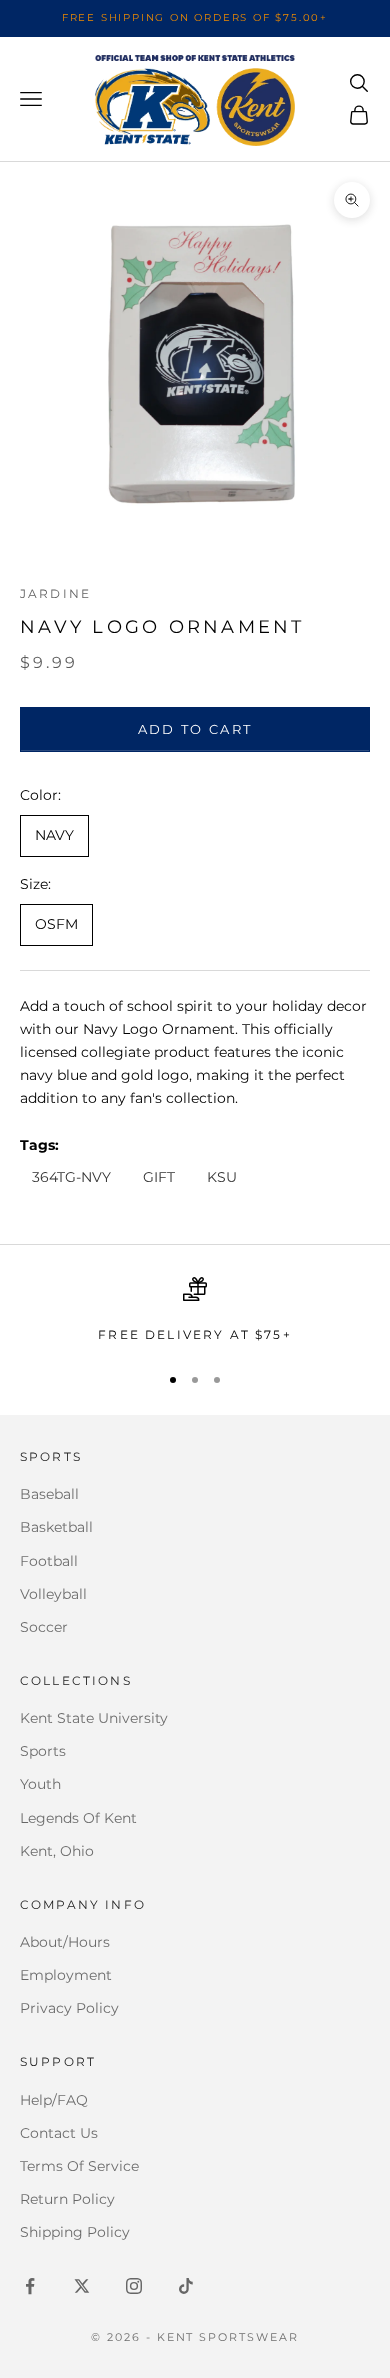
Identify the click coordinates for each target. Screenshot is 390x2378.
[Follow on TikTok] (186, 2286)
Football (49, 1561)
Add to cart (195, 729)
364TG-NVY (71, 1177)
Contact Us (59, 2133)
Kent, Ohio (57, 1851)
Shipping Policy (75, 2232)
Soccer (44, 1627)
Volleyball (53, 1594)
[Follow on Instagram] (134, 2286)
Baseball (49, 1494)
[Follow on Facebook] (30, 2286)
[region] (195, 1311)
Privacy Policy (69, 2008)
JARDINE (55, 593)
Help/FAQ (54, 2100)
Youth (40, 1784)
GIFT (159, 1177)
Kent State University (94, 1718)
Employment (66, 1975)
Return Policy (67, 2199)
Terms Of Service (79, 2166)
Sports (43, 1751)
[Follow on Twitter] (82, 2286)
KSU (222, 1177)
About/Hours (65, 1942)
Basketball (56, 1527)
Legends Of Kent (78, 1818)
